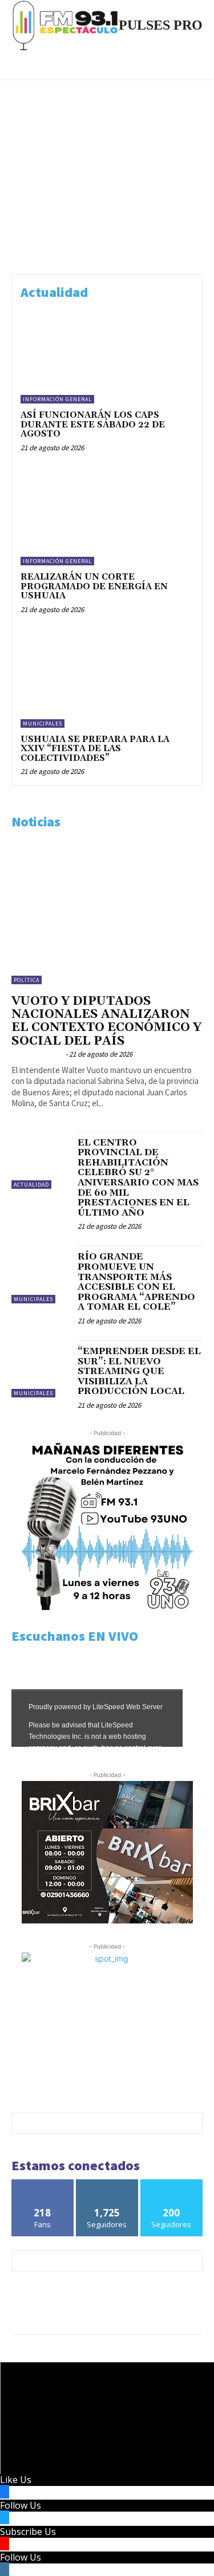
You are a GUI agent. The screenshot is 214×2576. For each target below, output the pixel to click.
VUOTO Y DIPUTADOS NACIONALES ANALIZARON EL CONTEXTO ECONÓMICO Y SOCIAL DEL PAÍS (106, 1021)
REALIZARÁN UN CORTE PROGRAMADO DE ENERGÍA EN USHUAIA (94, 586)
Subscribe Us (28, 2532)
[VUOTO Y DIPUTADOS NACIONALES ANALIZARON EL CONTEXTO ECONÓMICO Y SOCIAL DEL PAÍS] (107, 913)
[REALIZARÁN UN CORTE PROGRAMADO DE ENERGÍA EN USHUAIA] (107, 518)
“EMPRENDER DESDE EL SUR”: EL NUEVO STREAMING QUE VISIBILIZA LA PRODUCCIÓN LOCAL (139, 1371)
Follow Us (21, 2505)
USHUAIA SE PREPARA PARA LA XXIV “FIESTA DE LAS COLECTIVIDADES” (95, 749)
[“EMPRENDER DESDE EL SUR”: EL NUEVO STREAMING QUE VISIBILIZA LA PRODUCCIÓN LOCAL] (40, 1369)
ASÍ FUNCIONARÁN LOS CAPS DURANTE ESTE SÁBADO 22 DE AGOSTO (93, 425)
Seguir (107, 2184)
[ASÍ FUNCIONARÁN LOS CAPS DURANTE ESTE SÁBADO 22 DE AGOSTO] (107, 356)
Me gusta (43, 2184)
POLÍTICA (27, 980)
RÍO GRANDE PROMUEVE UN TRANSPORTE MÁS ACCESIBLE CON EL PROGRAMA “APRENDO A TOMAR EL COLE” (136, 1282)
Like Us (16, 2480)
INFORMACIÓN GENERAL (57, 399)
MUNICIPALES (43, 724)
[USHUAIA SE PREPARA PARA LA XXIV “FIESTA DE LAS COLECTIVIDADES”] (107, 680)
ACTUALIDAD (31, 1185)
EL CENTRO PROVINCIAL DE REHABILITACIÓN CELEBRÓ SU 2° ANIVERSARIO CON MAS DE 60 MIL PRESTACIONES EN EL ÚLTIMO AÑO (138, 1178)
